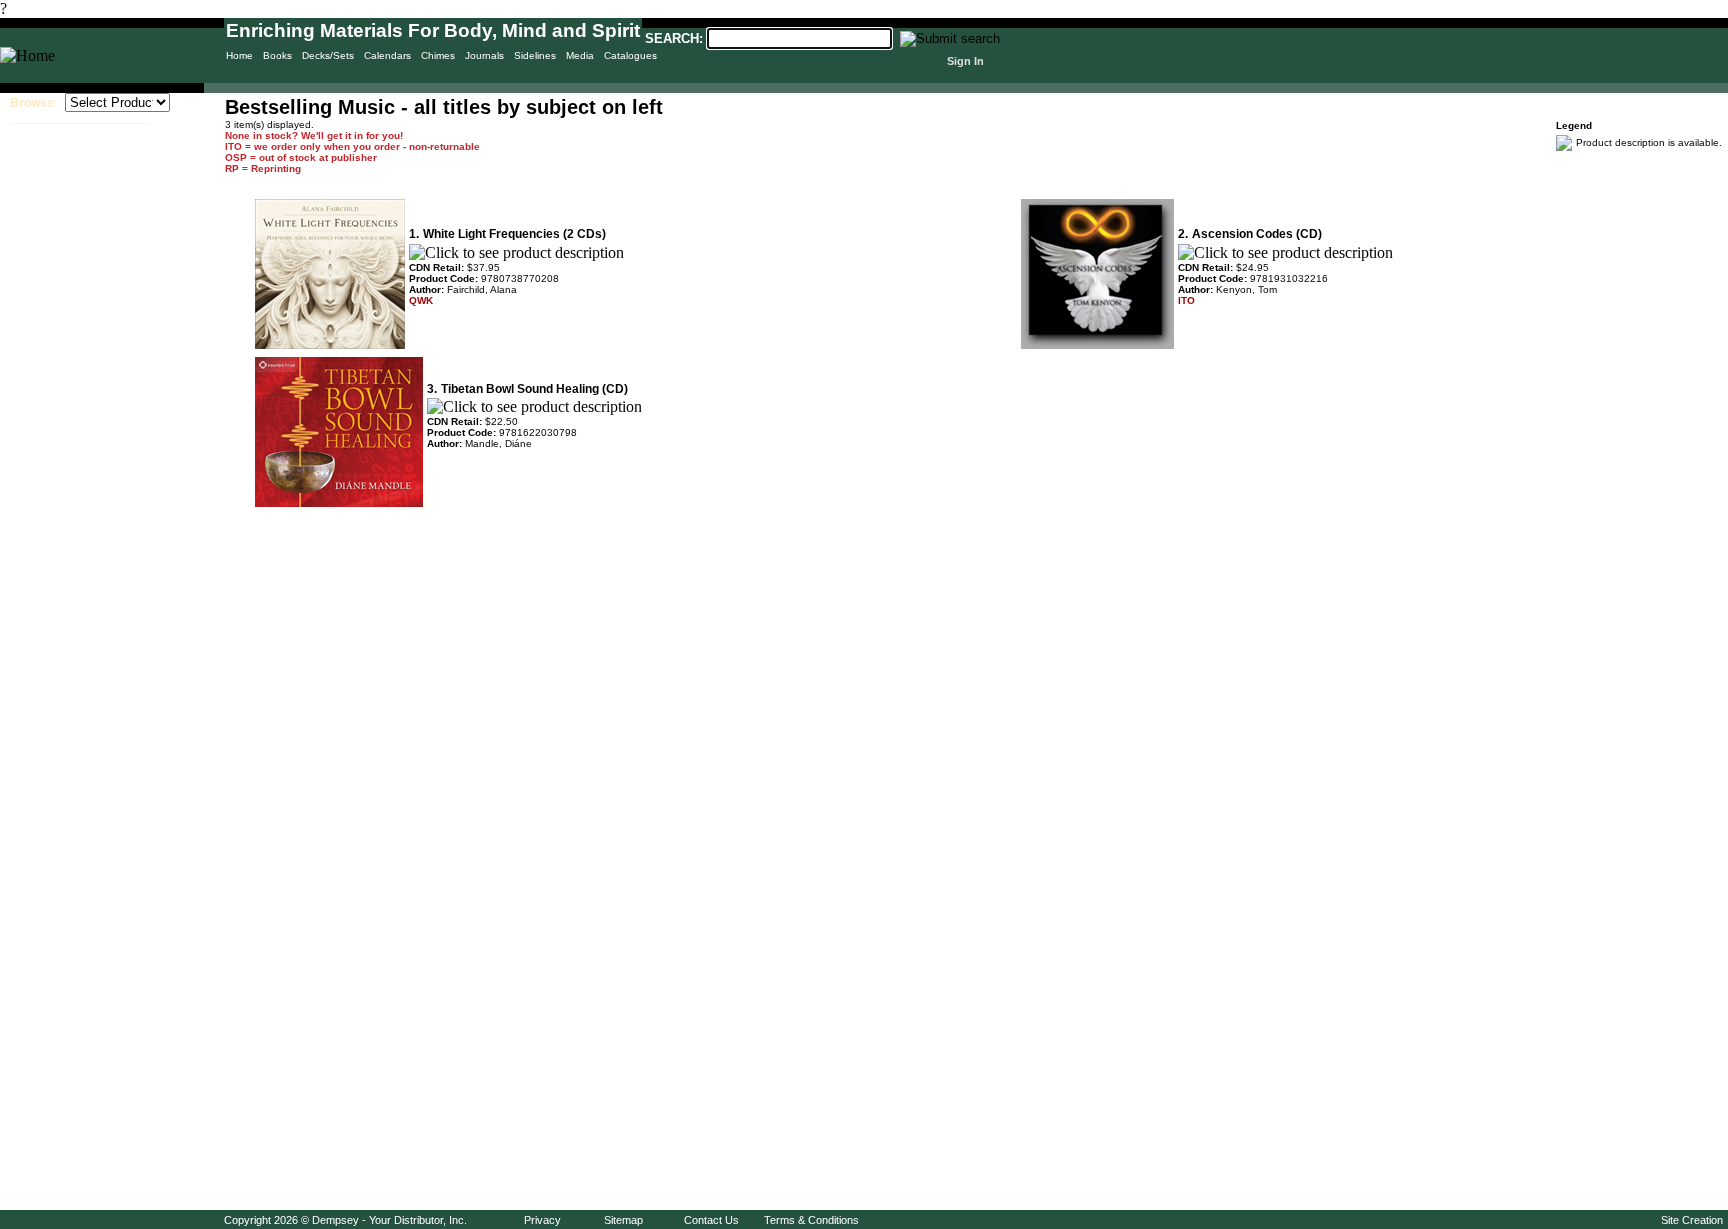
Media (580, 55)
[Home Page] (27, 55)
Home (239, 55)
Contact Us (711, 1220)
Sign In (965, 61)
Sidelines (535, 55)
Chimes (438, 55)
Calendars (387, 55)
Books (277, 55)
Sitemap (623, 1220)
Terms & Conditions (811, 1220)
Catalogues (630, 55)
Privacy (542, 1220)
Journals (484, 55)
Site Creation (1692, 1220)
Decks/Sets (328, 55)
